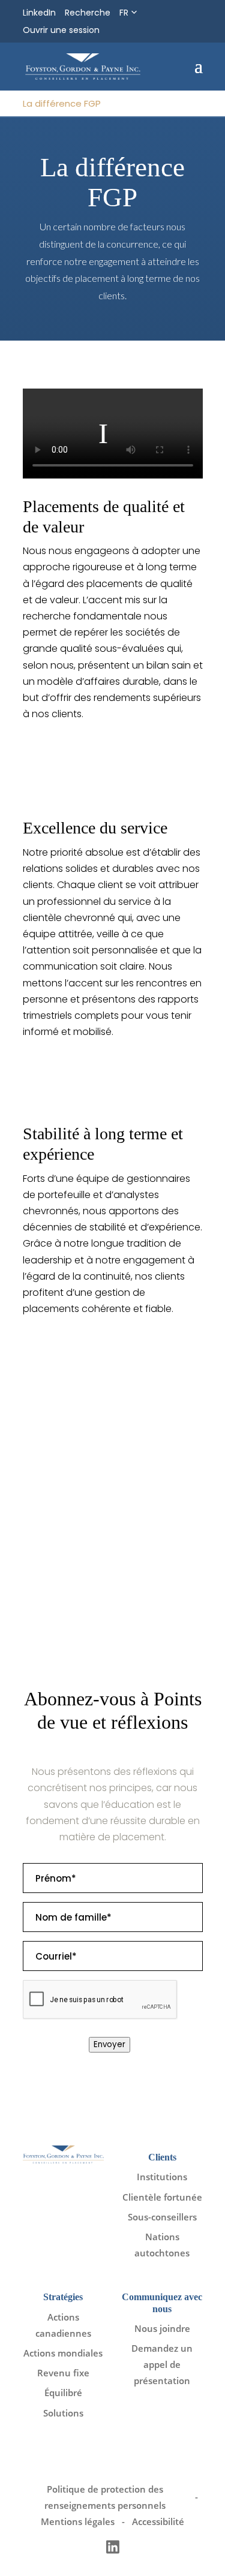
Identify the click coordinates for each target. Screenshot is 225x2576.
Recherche (88, 13)
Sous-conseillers (162, 2217)
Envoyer (109, 2044)
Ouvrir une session (61, 30)
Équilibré (63, 2393)
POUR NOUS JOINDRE (76, 1583)
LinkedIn (39, 13)
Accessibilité (158, 2521)
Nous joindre (162, 2328)
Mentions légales (78, 2521)
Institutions (162, 2177)
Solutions (63, 2413)
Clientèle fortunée (162, 2197)
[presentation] (100, 2000)
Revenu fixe (63, 2373)
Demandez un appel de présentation (162, 2364)
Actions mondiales (63, 2353)
